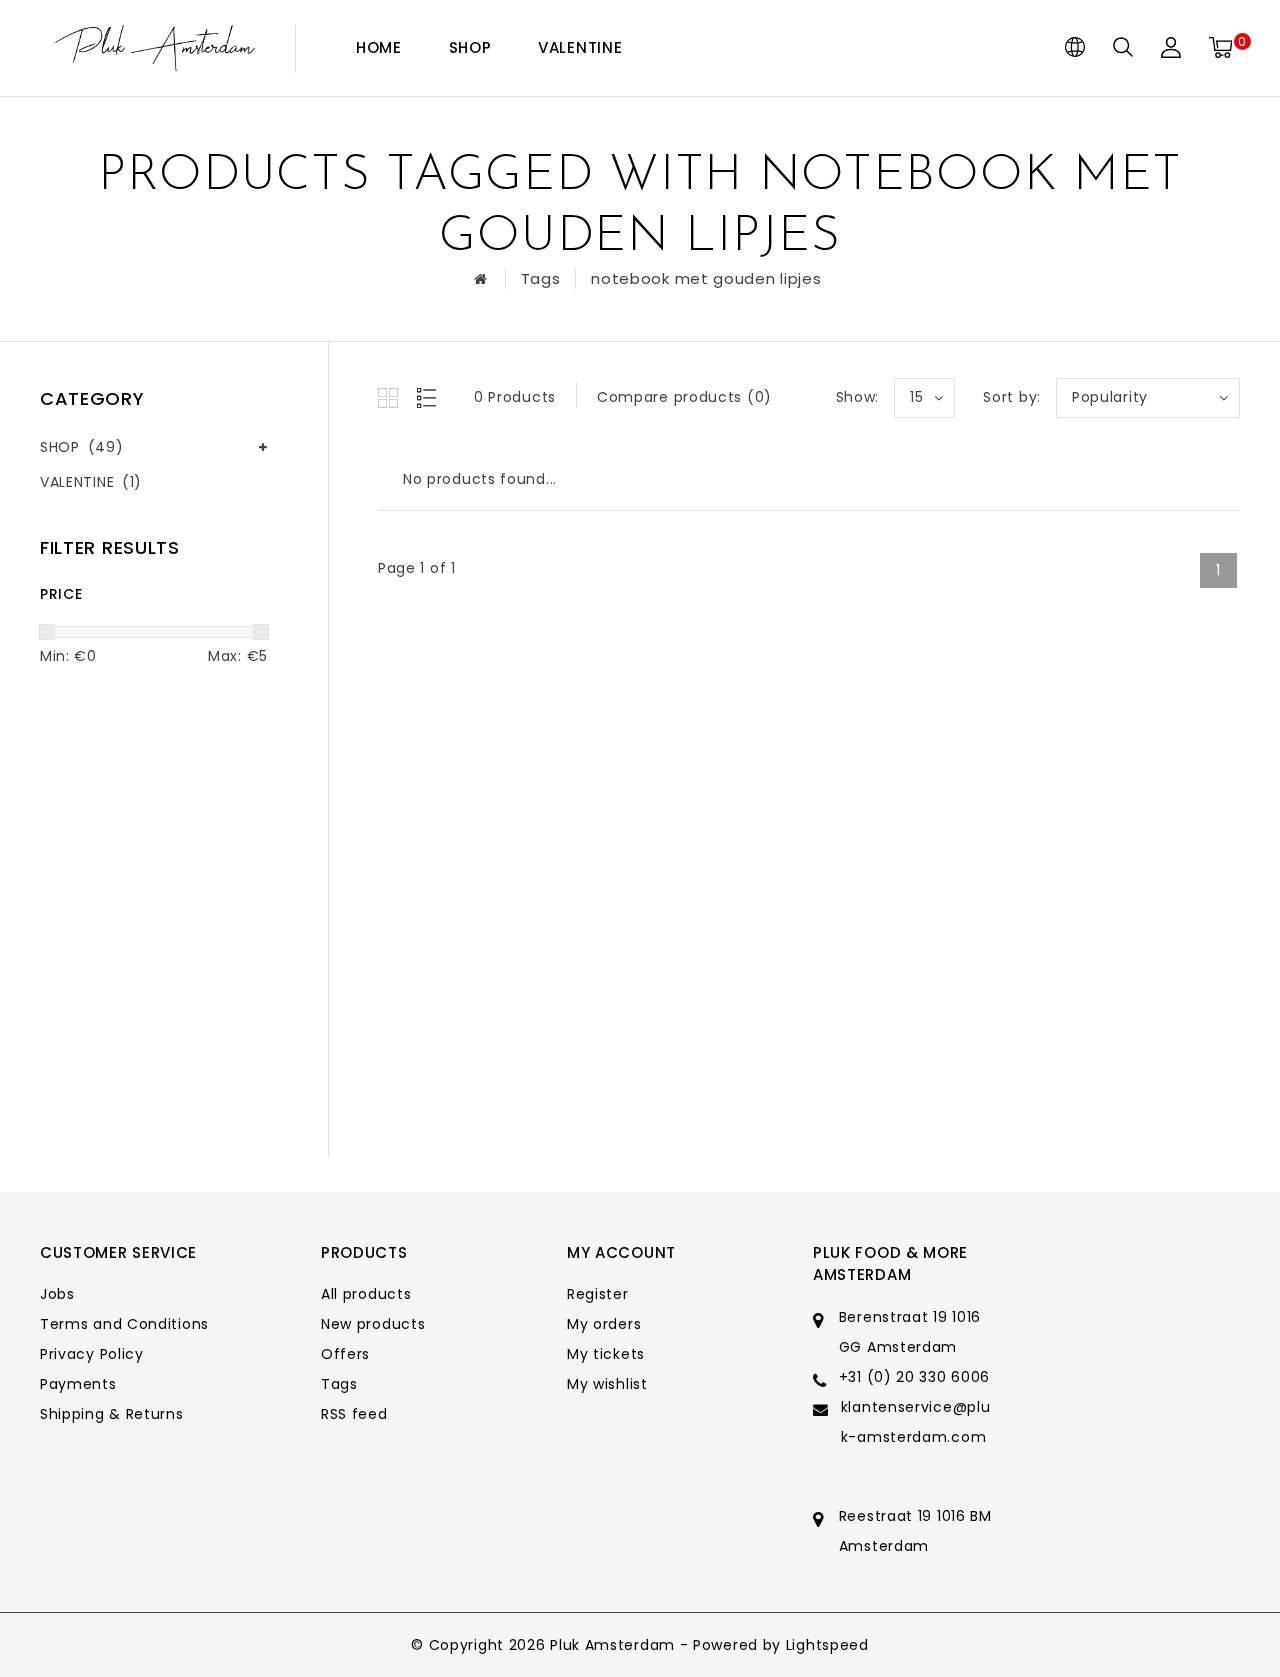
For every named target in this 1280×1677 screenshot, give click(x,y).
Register (598, 1294)
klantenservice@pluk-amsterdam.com (916, 1422)
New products (373, 1324)
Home (379, 47)
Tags (541, 278)
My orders (604, 1324)
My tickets (606, 1354)
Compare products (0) (684, 397)
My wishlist (607, 1384)
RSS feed (354, 1414)
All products (366, 1294)
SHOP (470, 47)
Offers (345, 1354)
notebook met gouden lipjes (706, 278)
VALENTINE (580, 47)
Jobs (57, 1294)
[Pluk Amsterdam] (155, 48)
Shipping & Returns (112, 1414)
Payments (78, 1384)
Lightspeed (827, 1645)
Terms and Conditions (124, 1324)
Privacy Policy (92, 1354)
